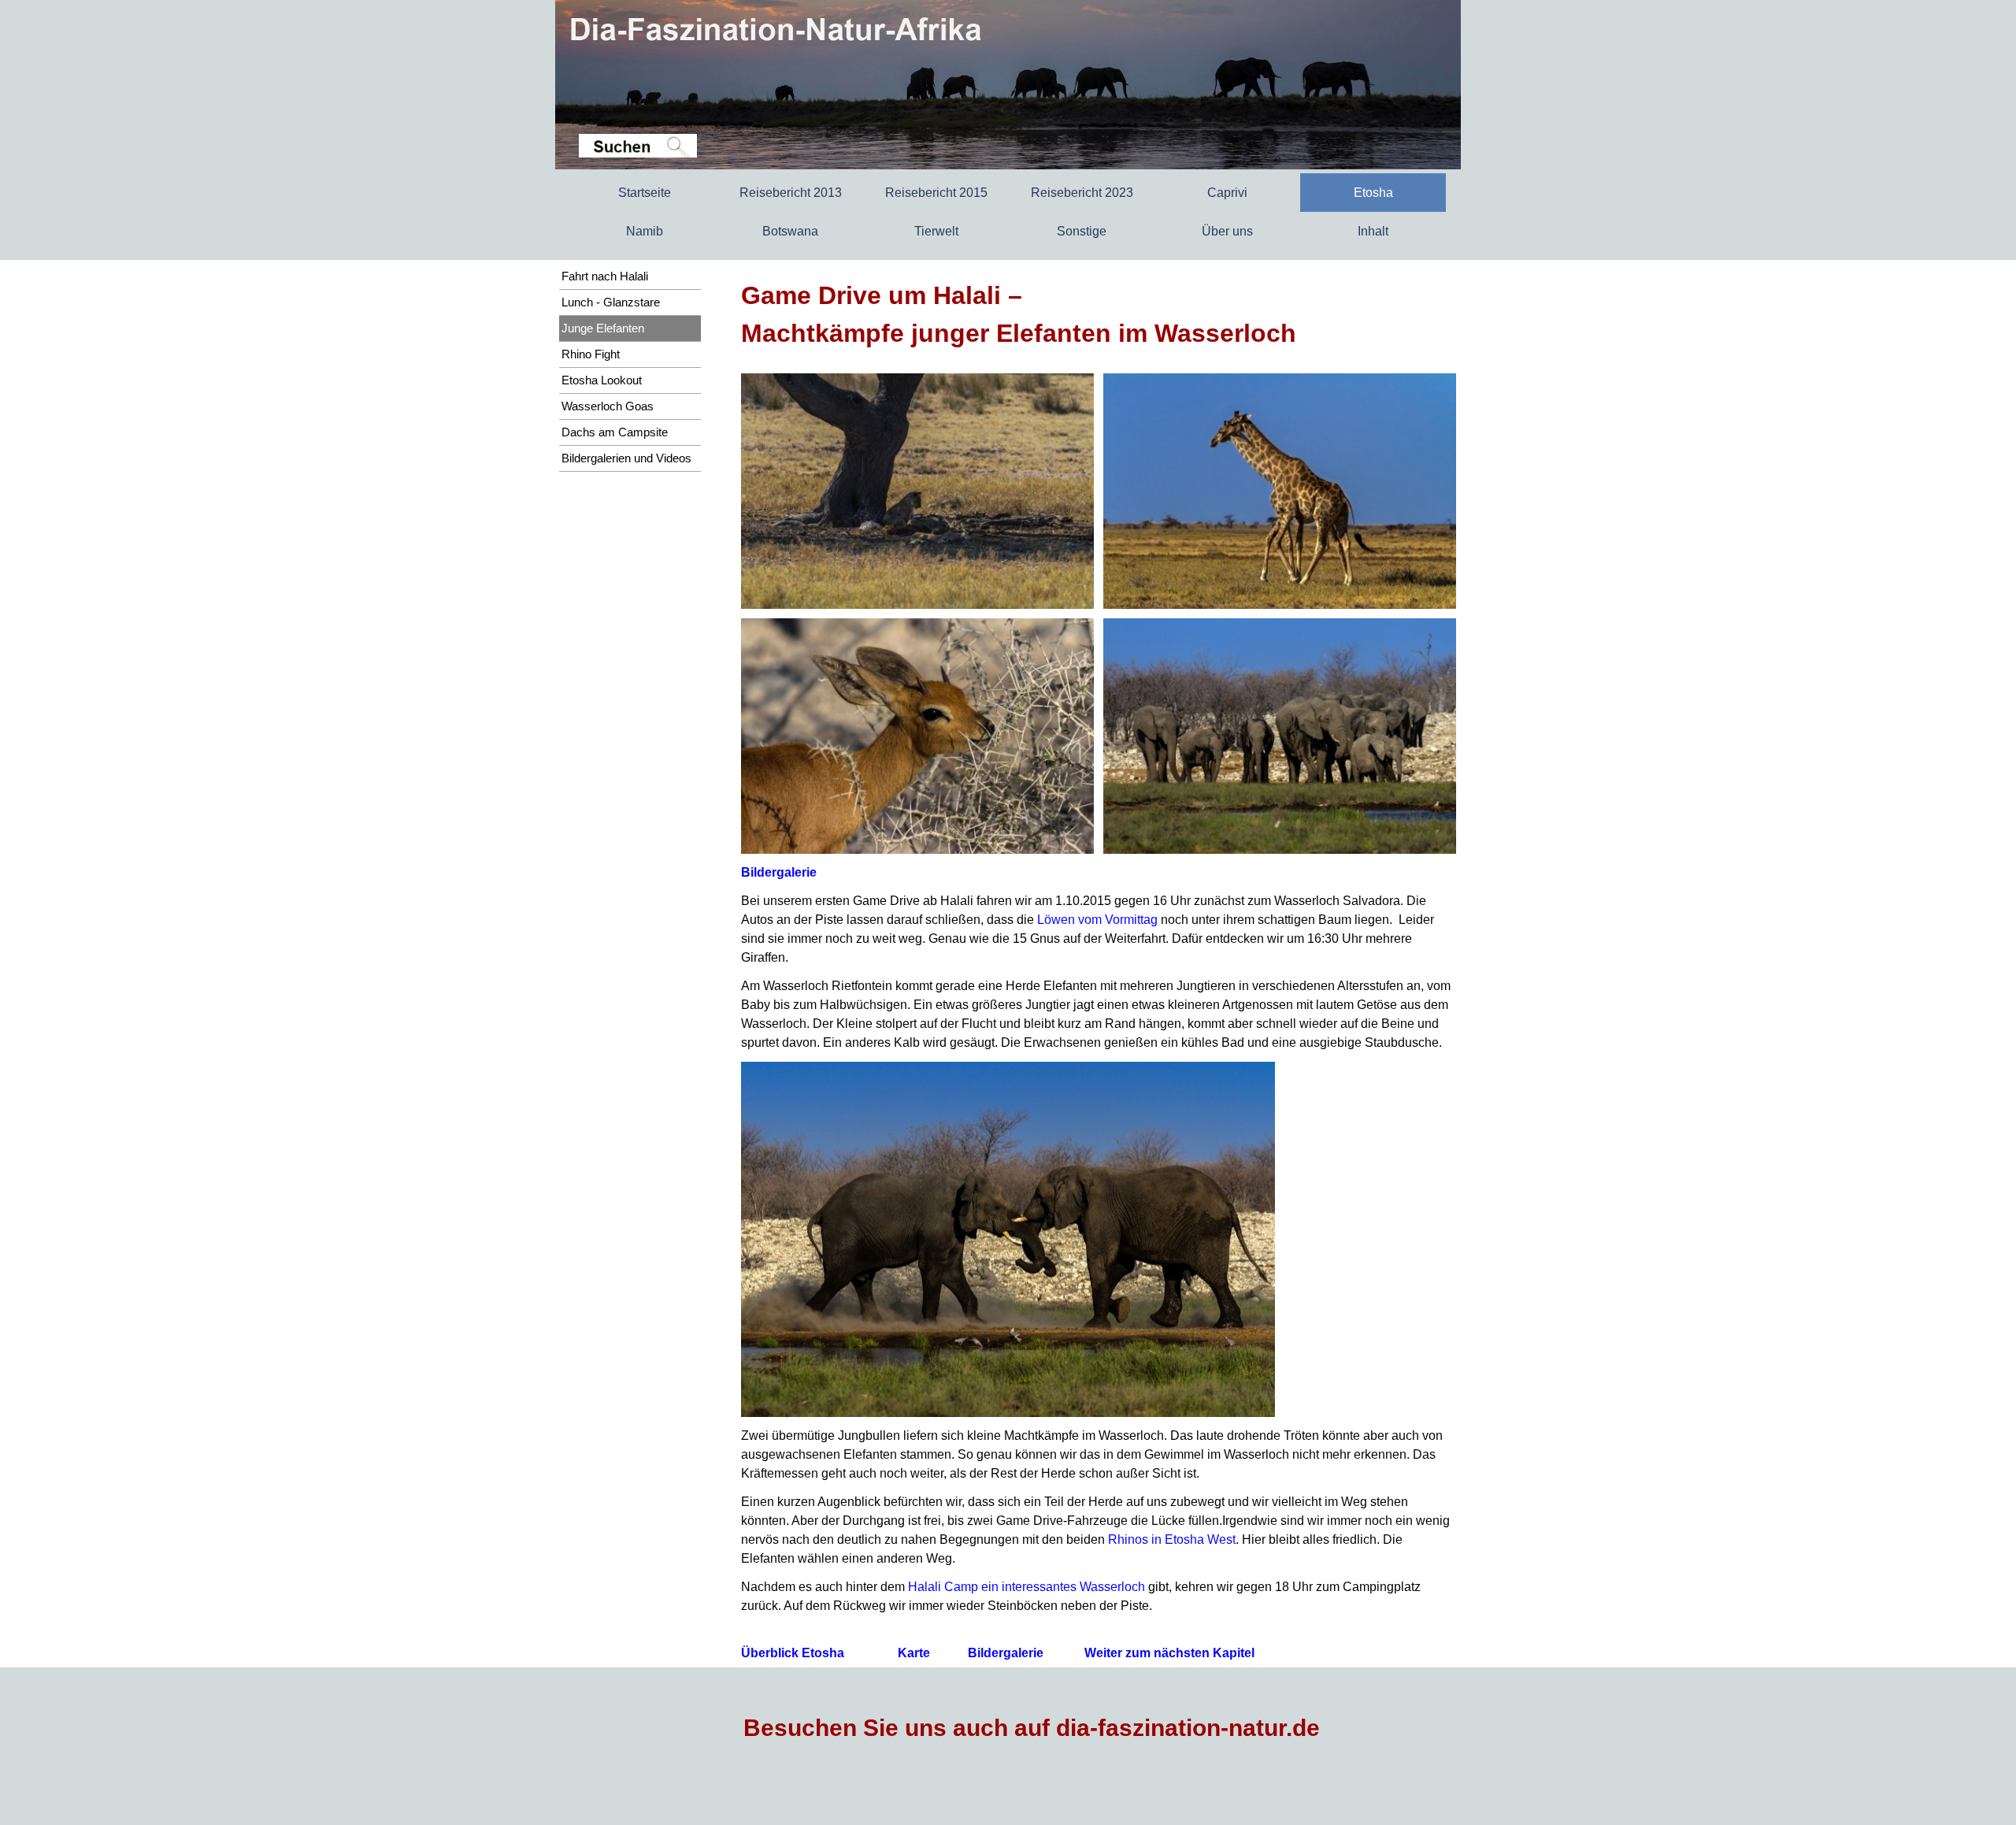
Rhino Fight (591, 354)
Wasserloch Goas (608, 406)
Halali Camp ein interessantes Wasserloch (1027, 1587)
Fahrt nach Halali (605, 276)
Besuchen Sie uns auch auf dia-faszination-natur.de (1032, 1728)
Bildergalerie (779, 872)
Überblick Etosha (793, 1653)
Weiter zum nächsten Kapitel (1169, 1653)
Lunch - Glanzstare (611, 302)
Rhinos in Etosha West (1172, 1539)
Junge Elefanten (603, 328)
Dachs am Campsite (615, 432)
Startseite (645, 193)
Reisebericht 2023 (1082, 193)
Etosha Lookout (602, 380)
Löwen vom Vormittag (1097, 920)
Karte (914, 1653)
